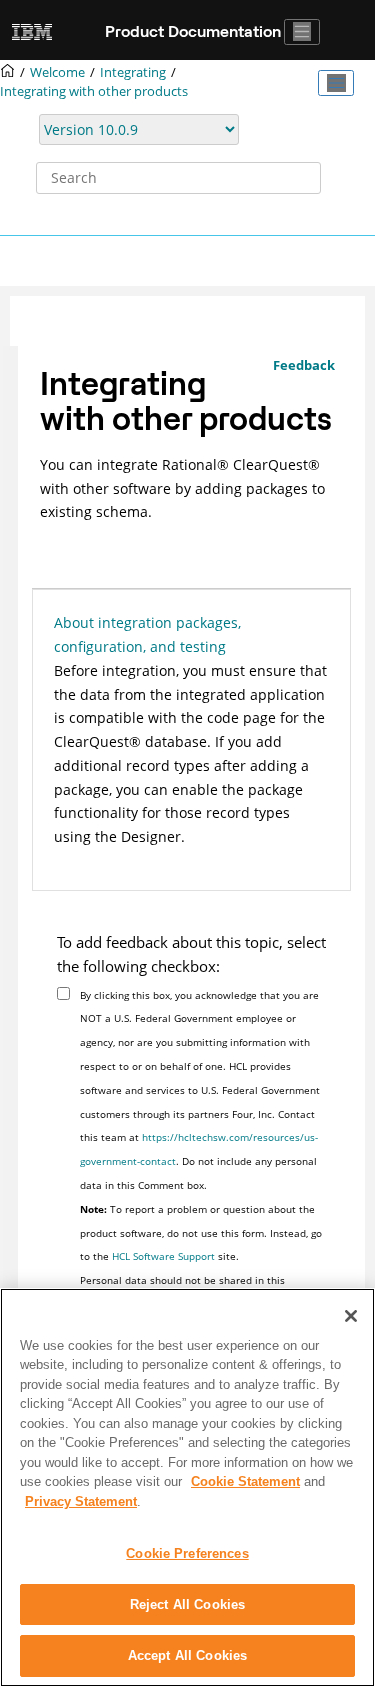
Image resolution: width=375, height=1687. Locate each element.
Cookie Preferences (187, 1553)
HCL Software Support (163, 1256)
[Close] (351, 1316)
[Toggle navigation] (302, 32)
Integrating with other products (94, 91)
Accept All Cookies (187, 1655)
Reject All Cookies (187, 1604)
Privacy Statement (81, 1501)
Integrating (133, 72)
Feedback (304, 365)
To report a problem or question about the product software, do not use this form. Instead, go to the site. (201, 1233)
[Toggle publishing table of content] (336, 83)
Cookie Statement (245, 1481)
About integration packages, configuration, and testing (147, 634)
